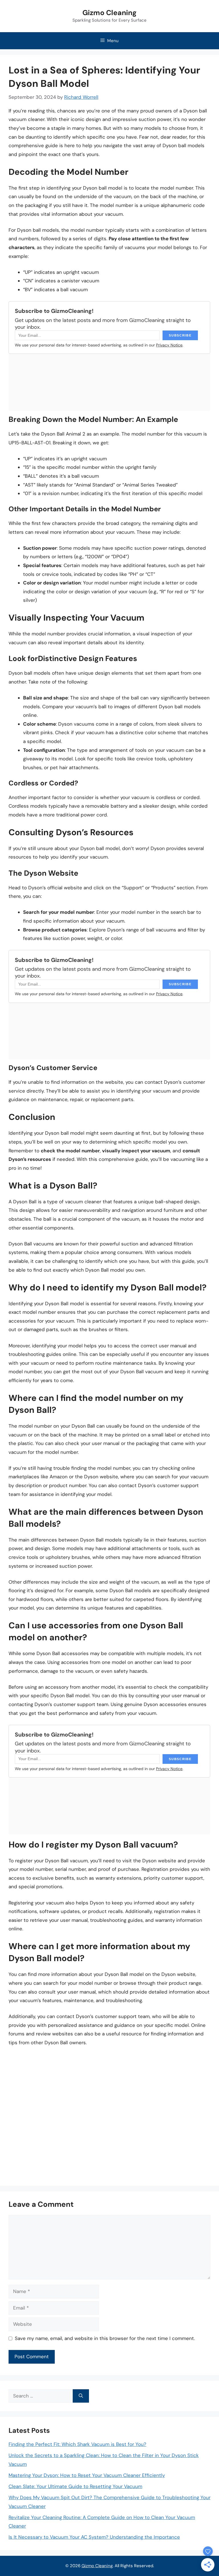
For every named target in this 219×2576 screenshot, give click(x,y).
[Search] (81, 2396)
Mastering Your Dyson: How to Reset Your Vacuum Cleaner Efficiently (87, 2475)
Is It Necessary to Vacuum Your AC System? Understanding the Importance (94, 2537)
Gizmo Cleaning (109, 13)
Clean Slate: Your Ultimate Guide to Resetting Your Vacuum (75, 2486)
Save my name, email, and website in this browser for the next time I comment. (105, 2338)
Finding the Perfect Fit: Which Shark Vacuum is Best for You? (77, 2444)
